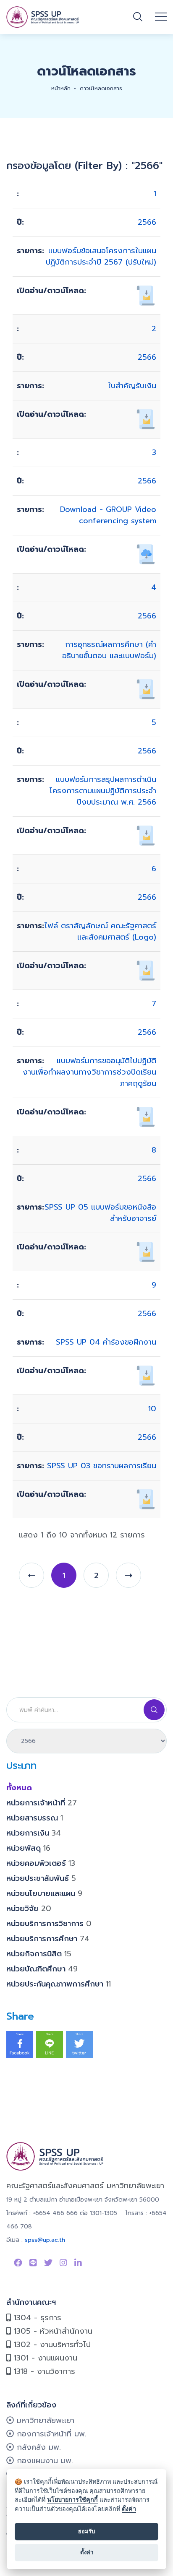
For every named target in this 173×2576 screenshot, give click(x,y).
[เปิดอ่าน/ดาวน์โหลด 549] (146, 295)
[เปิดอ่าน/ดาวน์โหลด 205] (146, 1375)
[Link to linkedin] (78, 2263)
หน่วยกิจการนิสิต (39, 1954)
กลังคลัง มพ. (37, 2447)
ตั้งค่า (129, 2509)
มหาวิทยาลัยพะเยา (44, 2420)
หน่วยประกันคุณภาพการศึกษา (59, 1984)
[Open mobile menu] (161, 17)
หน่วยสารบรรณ (35, 1818)
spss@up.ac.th (45, 2240)
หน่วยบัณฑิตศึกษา (42, 1969)
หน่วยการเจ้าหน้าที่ (42, 1803)
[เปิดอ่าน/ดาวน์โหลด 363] (146, 689)
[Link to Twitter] (48, 2263)
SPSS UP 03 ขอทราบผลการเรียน (102, 1466)
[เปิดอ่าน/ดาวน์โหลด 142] (146, 419)
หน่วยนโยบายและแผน (44, 1893)
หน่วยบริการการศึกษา (48, 1939)
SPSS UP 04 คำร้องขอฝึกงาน (106, 1342)
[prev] (31, 1575)
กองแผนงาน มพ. (43, 2461)
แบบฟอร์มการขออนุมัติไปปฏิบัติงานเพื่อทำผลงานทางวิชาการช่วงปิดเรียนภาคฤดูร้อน (89, 1072)
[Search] (154, 1710)
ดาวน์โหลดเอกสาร (101, 88)
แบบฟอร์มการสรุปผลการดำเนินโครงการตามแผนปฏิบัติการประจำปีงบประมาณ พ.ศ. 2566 (103, 791)
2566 (147, 222)
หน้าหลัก (61, 88)
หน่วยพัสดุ (28, 1848)
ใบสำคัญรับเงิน (132, 386)
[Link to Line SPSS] (33, 2263)
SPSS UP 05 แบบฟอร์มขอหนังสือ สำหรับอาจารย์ (100, 1213)
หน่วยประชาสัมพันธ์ (41, 1878)
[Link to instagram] (63, 2263)
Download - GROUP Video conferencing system (108, 515)
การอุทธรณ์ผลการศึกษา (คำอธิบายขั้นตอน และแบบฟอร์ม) (109, 650)
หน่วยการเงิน (34, 1833)
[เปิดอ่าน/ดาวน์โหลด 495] (146, 554)
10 (152, 1409)
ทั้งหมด (19, 1788)
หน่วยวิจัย (29, 1909)
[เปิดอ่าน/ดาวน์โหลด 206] (146, 1252)
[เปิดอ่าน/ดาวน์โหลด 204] (146, 1499)
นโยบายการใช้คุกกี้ (72, 2499)
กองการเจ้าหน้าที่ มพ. (50, 2434)
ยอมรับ (86, 2531)
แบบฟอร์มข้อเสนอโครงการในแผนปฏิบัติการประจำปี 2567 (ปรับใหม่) (101, 256)
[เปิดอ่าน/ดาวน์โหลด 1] (146, 970)
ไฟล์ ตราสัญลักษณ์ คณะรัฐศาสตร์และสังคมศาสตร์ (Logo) (100, 931)
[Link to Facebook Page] (18, 2263)
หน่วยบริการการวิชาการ (49, 1924)
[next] (128, 1575)
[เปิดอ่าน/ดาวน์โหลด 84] (146, 1117)
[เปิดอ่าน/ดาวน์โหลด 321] (146, 835)
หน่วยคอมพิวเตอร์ (41, 1863)
